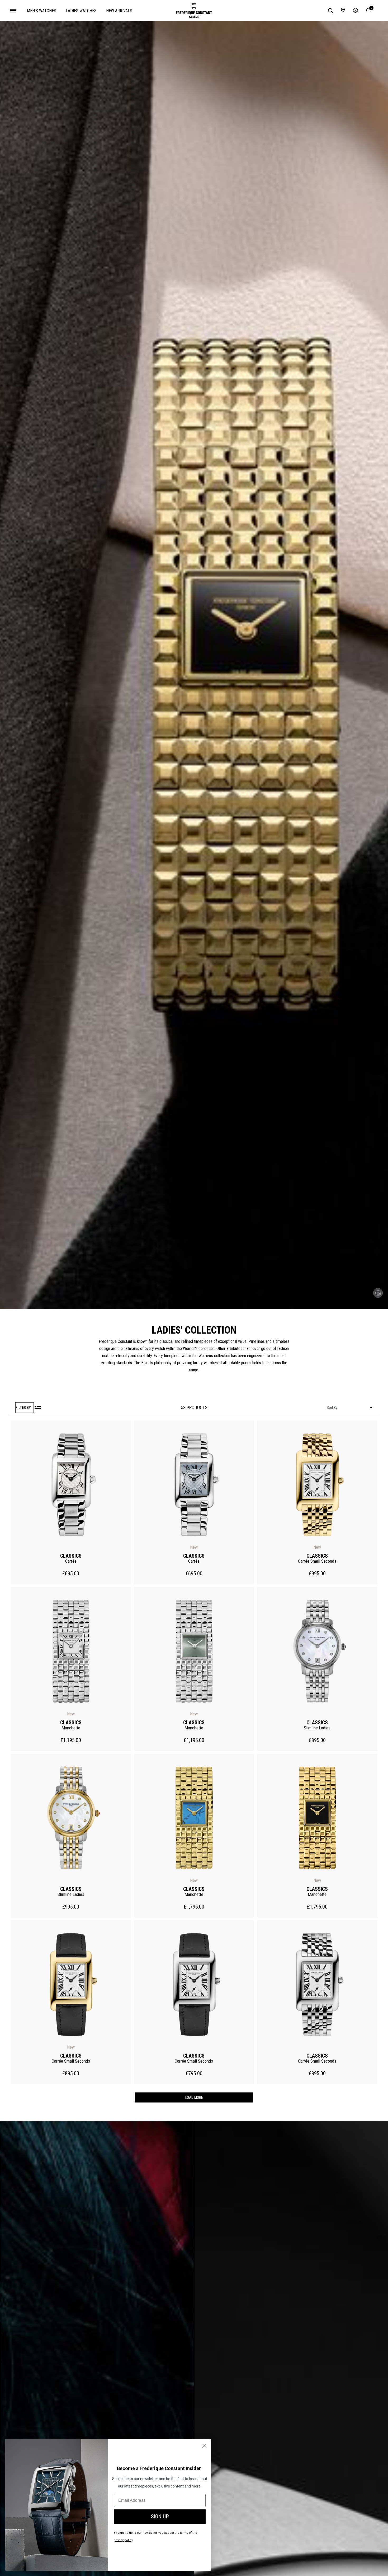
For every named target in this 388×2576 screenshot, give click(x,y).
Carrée (71, 1561)
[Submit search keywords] (330, 11)
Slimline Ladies (317, 1728)
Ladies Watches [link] (81, 11)
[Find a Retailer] (343, 11)
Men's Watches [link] (42, 11)
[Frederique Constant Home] (194, 11)
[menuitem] (42, 11)
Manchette (71, 1728)
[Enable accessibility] (378, 1293)
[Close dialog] (204, 2446)
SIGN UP (160, 2517)
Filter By (23, 1408)
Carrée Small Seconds (317, 1561)
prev (15, 1485)
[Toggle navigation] (13, 11)
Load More (194, 2097)
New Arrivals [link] (119, 11)
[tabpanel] (194, 1408)
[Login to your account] (356, 11)
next (127, 1485)
